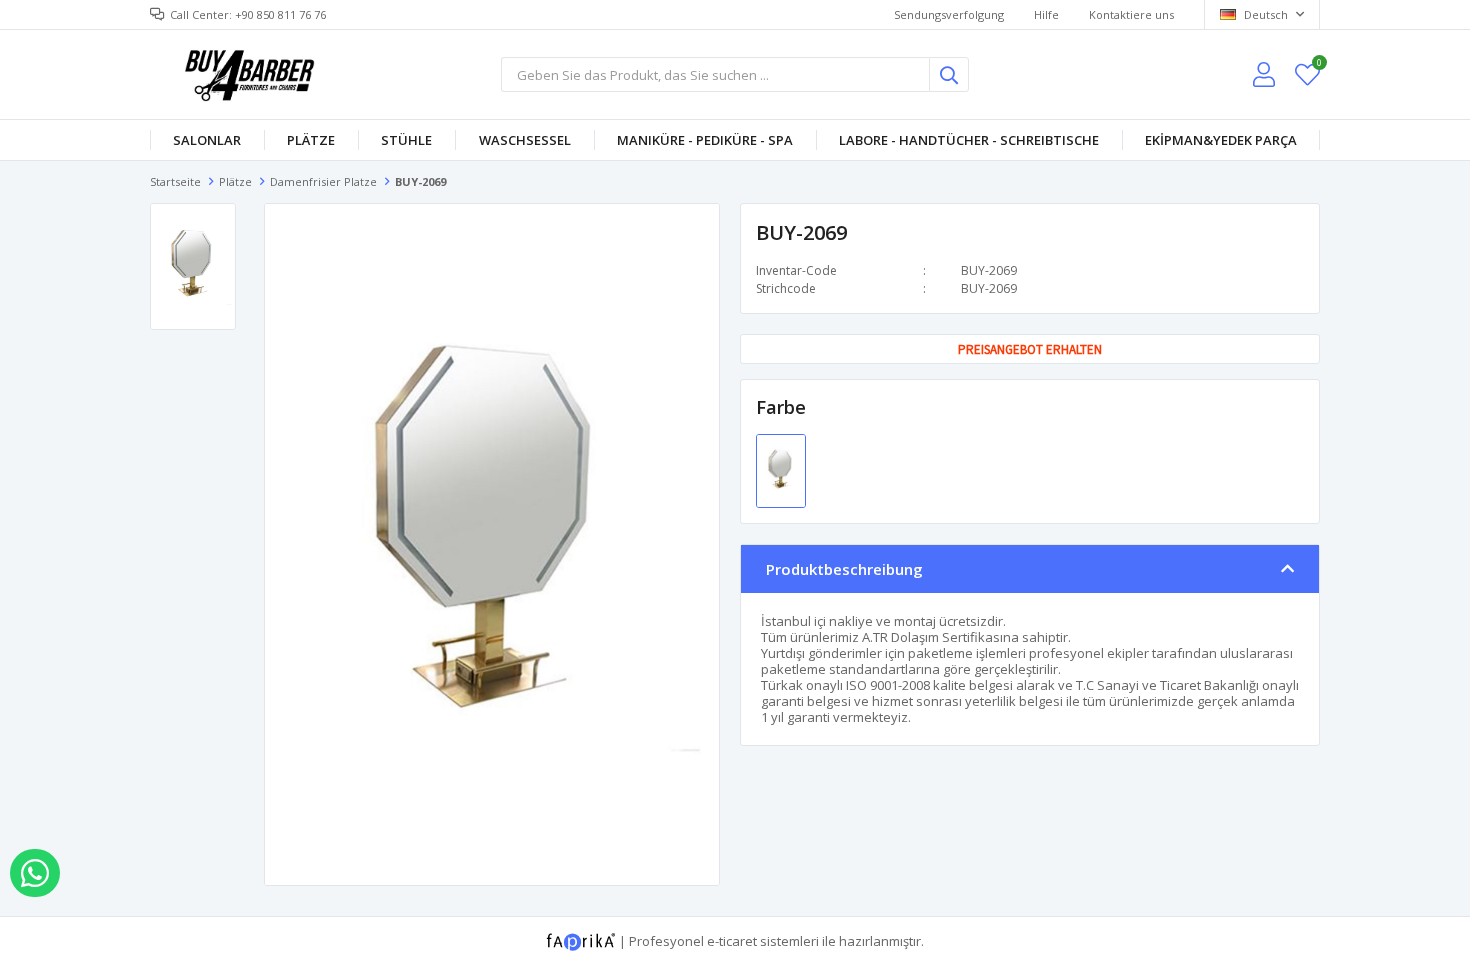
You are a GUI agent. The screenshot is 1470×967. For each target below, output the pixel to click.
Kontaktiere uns (1131, 14)
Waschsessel (525, 140)
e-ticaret (732, 940)
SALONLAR (207, 140)
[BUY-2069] (781, 470)
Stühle (406, 140)
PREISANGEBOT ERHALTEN (1030, 349)
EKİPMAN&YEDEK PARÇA (1221, 140)
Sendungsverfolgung (949, 14)
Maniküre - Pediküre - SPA (705, 140)
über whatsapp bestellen (35, 873)
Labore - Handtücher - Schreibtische (969, 140)
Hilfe (1046, 14)
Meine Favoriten (1318, 65)
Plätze (311, 140)
